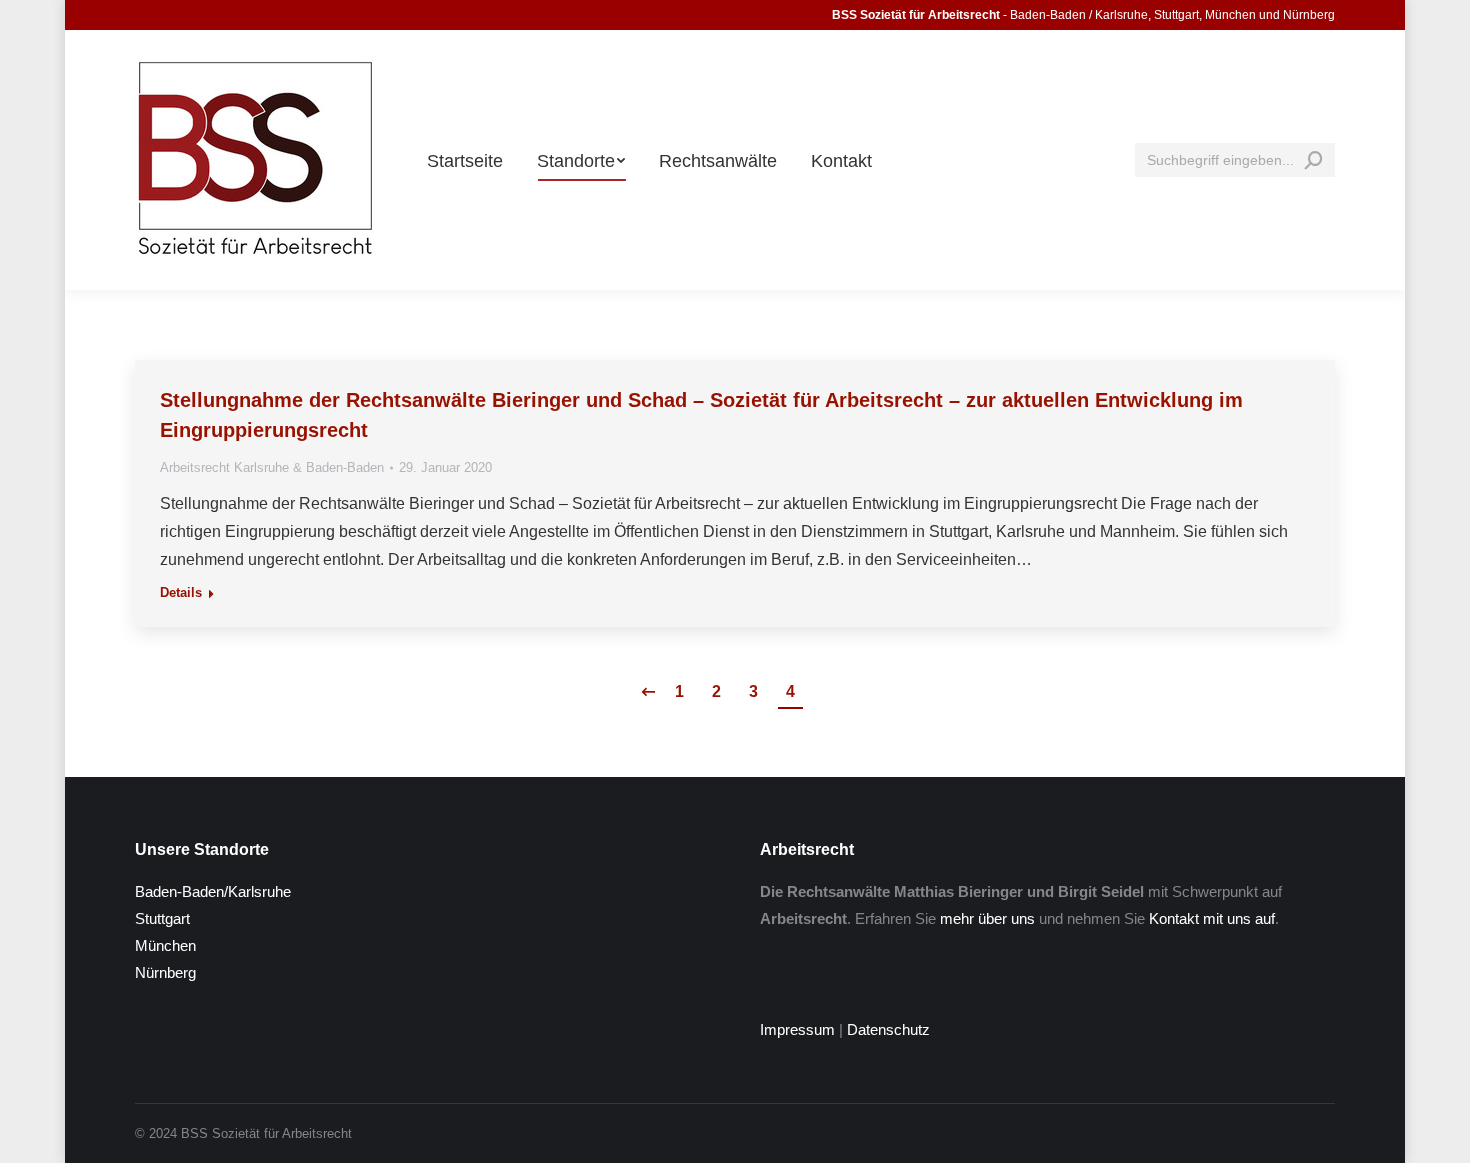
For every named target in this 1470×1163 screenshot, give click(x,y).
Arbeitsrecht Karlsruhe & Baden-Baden (272, 467)
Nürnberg (165, 972)
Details (181, 592)
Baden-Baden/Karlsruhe (213, 891)
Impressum (797, 1029)
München (165, 945)
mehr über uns (987, 918)
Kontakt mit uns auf (1212, 918)
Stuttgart (162, 918)
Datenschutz (888, 1029)
